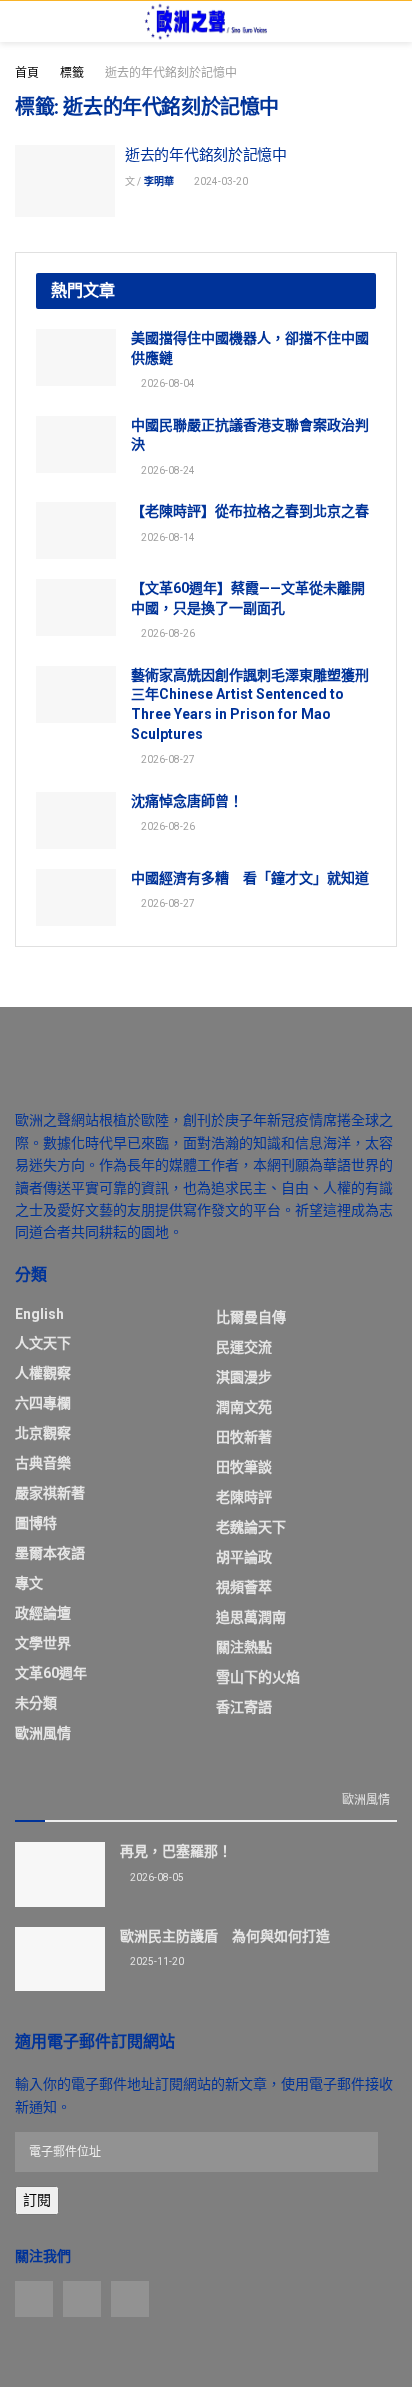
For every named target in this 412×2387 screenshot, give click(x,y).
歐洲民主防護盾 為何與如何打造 (225, 1936)
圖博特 (36, 1523)
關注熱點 (244, 1647)
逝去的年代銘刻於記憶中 (171, 73)
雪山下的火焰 (258, 1677)
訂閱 (37, 2200)
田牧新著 (244, 1437)
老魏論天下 (251, 1527)
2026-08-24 (167, 470)
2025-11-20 (156, 1961)
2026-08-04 (167, 383)
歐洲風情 (43, 1733)
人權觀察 (43, 1373)
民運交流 (244, 1347)
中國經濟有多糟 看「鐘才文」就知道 (250, 878)
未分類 (36, 1703)
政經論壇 (43, 1613)
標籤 (72, 73)
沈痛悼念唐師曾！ (187, 801)
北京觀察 (43, 1433)
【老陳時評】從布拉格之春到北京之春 (250, 511)
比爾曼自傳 (251, 1317)
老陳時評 (244, 1497)
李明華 (159, 181)
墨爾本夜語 (50, 1553)
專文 (29, 1583)
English (39, 1314)
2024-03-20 (220, 181)
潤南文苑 (244, 1407)
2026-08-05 (156, 1877)
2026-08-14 (167, 537)
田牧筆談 (244, 1467)
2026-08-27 (167, 759)
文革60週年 (51, 1673)
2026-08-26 (167, 633)
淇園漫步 (244, 1377)
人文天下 (43, 1343)
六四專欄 (43, 1403)
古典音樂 (43, 1463)
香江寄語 (244, 1707)
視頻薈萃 (244, 1587)
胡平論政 (244, 1557)
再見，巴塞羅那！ (176, 1851)
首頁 (27, 73)
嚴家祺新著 (50, 1493)
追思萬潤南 (251, 1617)
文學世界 (43, 1643)
